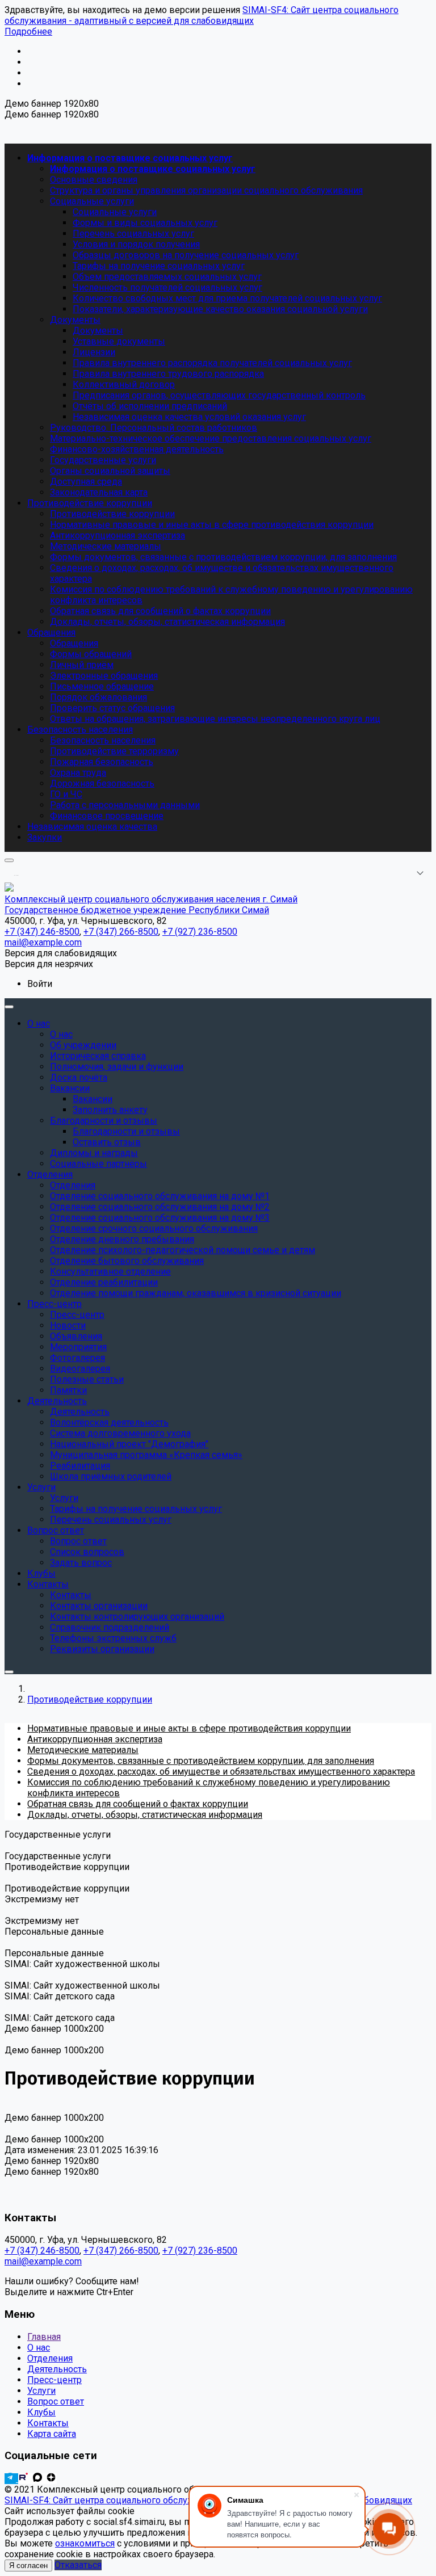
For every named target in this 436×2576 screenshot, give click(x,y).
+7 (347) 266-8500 (121, 2251)
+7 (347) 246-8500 (42, 2251)
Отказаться (78, 2565)
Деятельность (57, 2369)
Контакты (48, 2423)
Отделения (50, 2358)
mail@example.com (43, 2261)
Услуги (41, 2391)
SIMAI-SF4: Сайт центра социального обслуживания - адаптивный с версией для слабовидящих (202, 15)
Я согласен (28, 2566)
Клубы (41, 2412)
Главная (44, 2337)
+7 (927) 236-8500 (200, 2251)
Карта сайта (52, 2434)
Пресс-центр (54, 2380)
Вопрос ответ (56, 2401)
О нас (39, 2348)
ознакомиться (85, 2543)
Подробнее (28, 31)
